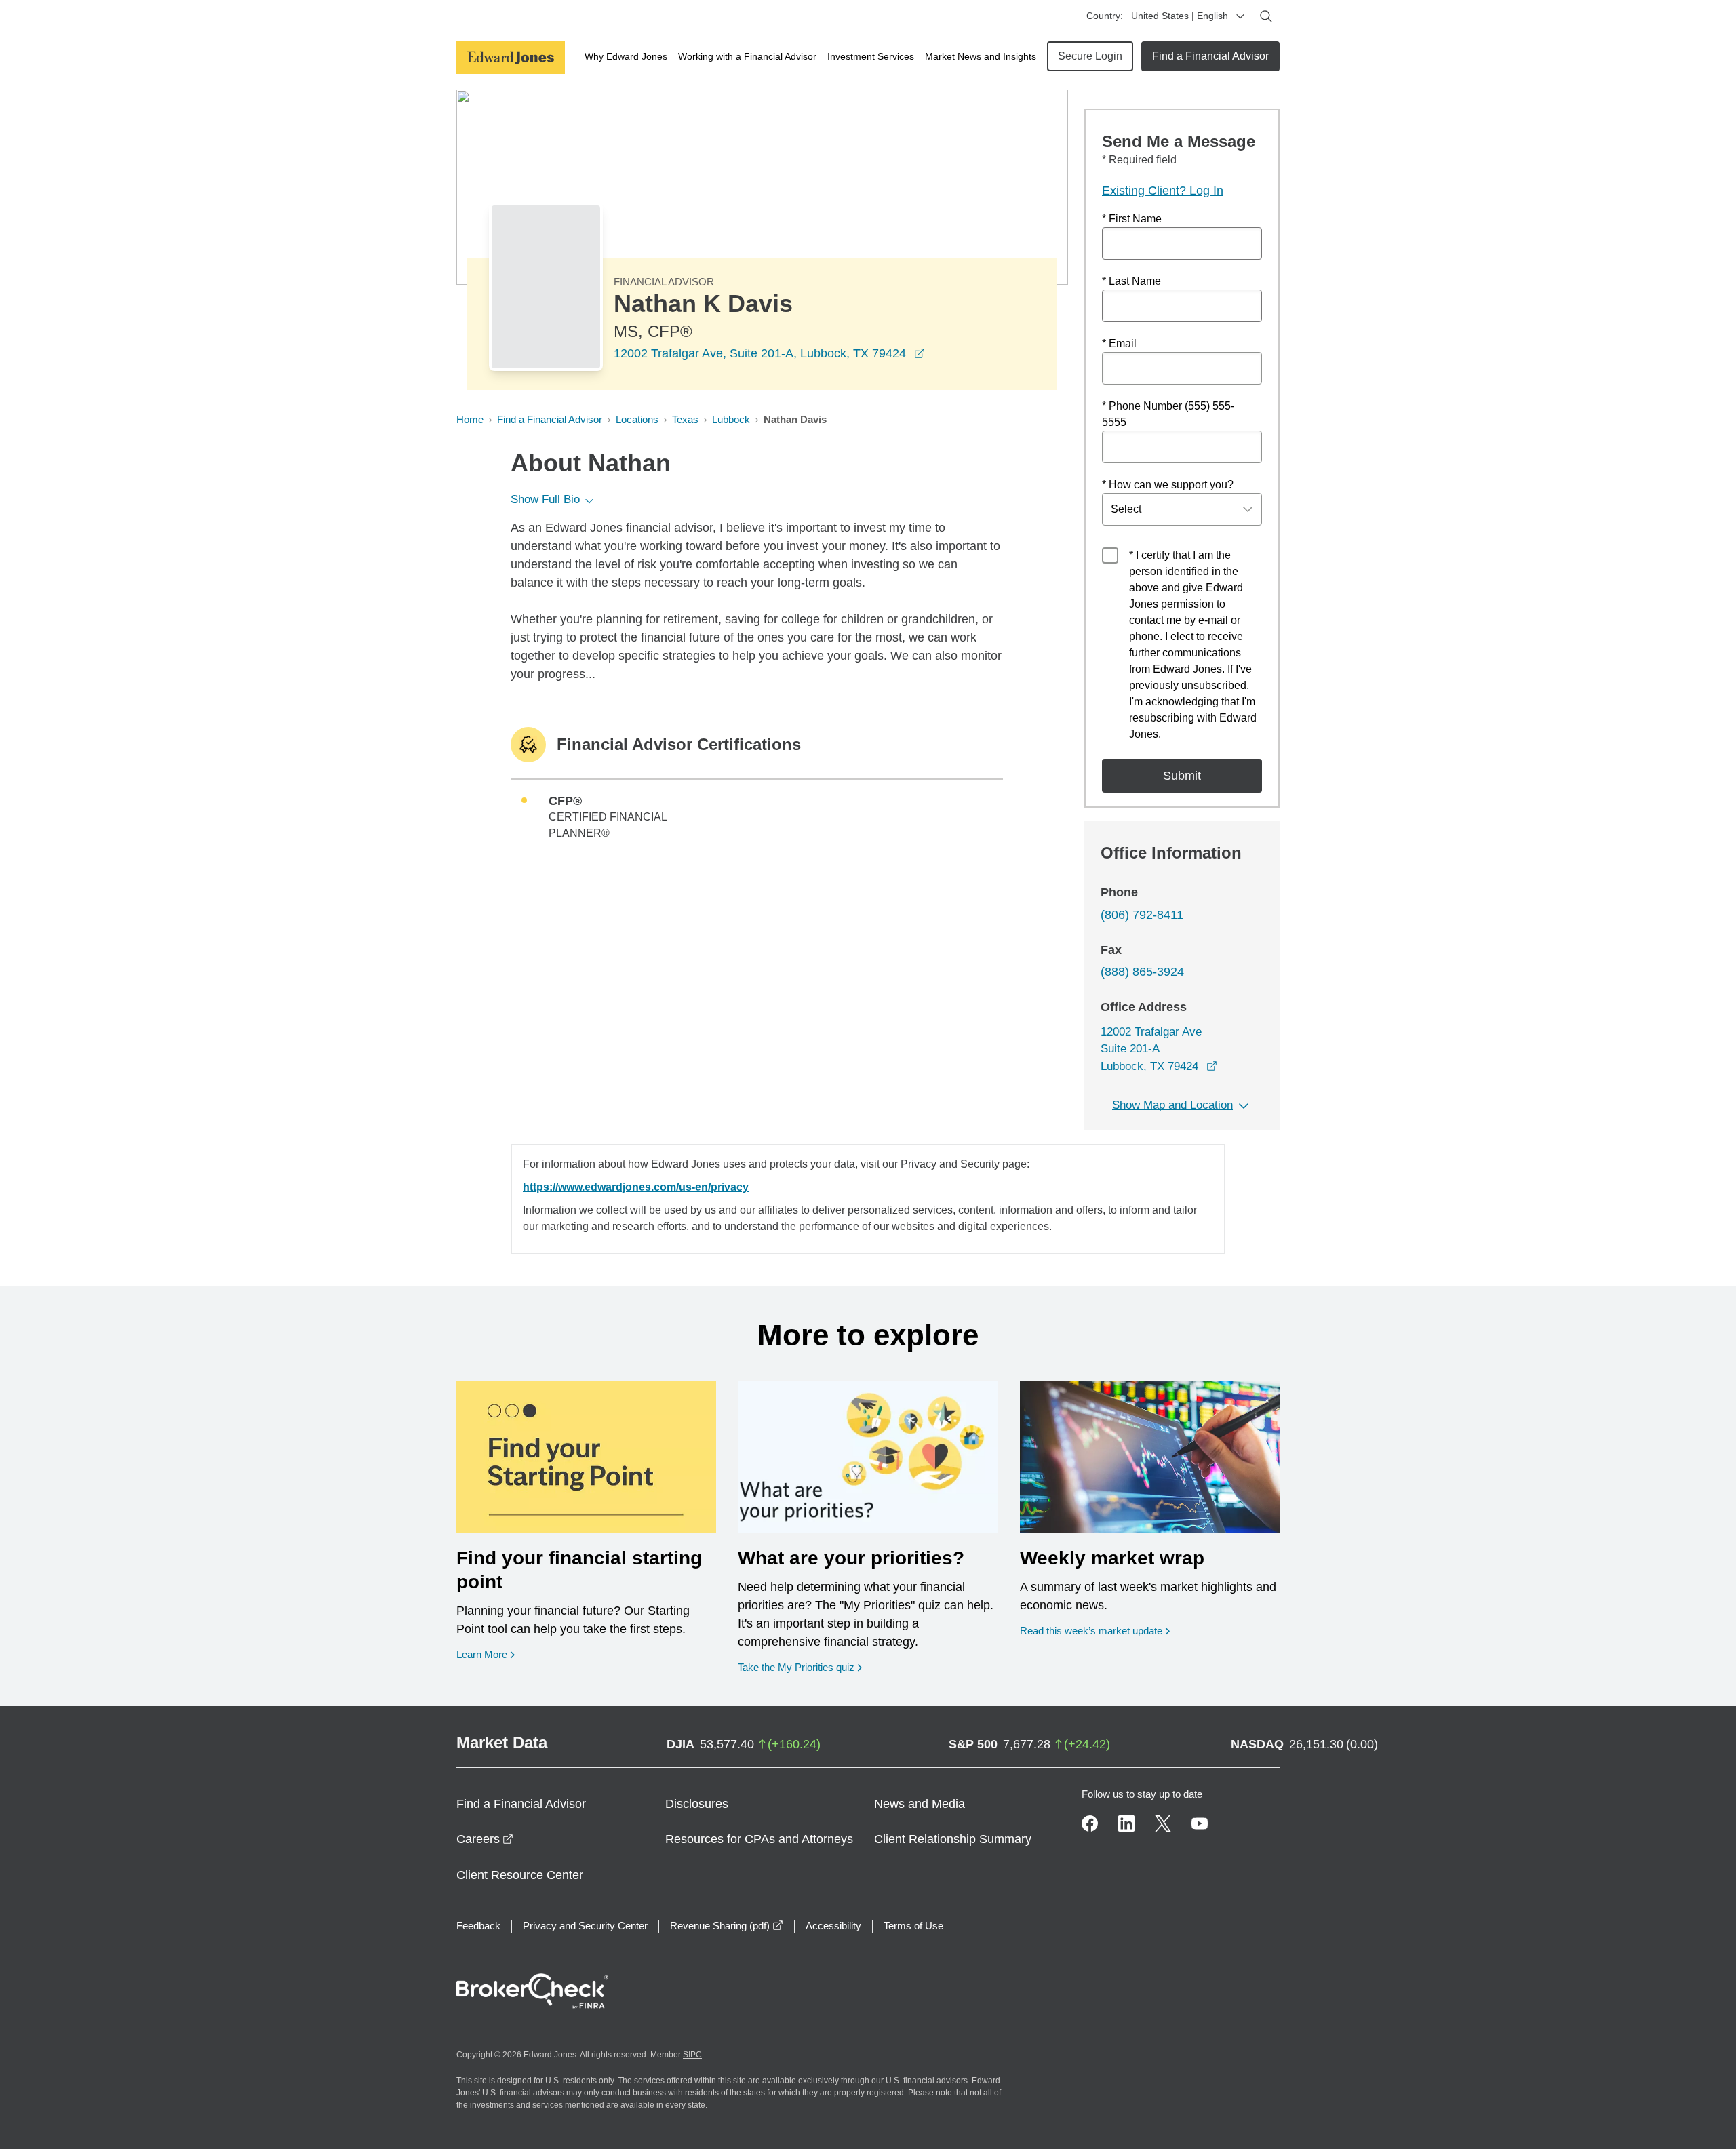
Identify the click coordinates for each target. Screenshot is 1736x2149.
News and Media (920, 1804)
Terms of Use (913, 1926)
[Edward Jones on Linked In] (1126, 1823)
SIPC (692, 2055)
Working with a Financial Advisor (747, 56)
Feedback (478, 1926)
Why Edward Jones (626, 56)
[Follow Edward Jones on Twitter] (1163, 1823)
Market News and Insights (981, 56)
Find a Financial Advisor (1210, 56)
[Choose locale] (1240, 16)
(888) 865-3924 (1142, 972)
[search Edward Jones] (1266, 16)
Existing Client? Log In (1163, 191)
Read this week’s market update (1091, 1631)
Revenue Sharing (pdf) (727, 1926)
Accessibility (833, 1926)
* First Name (1132, 219)
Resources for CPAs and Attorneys (759, 1839)
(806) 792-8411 (1142, 915)
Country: (1105, 16)
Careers (485, 1839)
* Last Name (1131, 281)
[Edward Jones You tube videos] (1200, 1823)
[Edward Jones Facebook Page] (1090, 1823)
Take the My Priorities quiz (800, 1667)
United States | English (1180, 16)
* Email (1119, 343)
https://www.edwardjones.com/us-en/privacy (636, 1187)
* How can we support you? (1168, 485)
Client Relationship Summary (953, 1839)
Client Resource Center (520, 1875)
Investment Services (871, 56)
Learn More (486, 1654)
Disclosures (697, 1804)
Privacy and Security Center (585, 1926)
